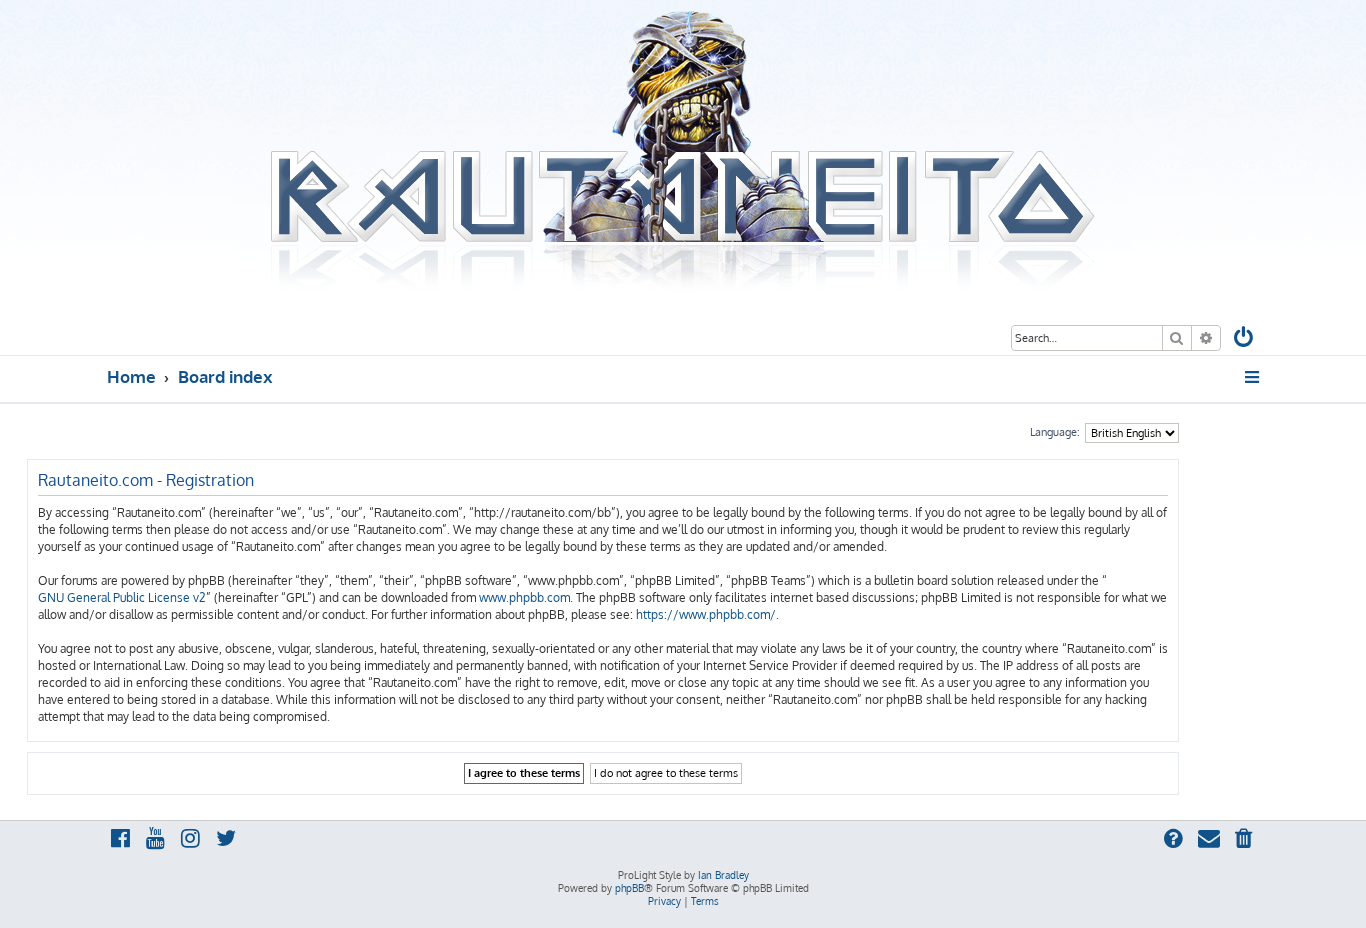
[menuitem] (1245, 339)
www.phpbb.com (524, 597)
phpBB (629, 888)
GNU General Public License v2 (122, 597)
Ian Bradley (723, 875)
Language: (1055, 432)
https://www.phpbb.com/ (706, 614)
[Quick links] (1253, 377)
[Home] (683, 153)
